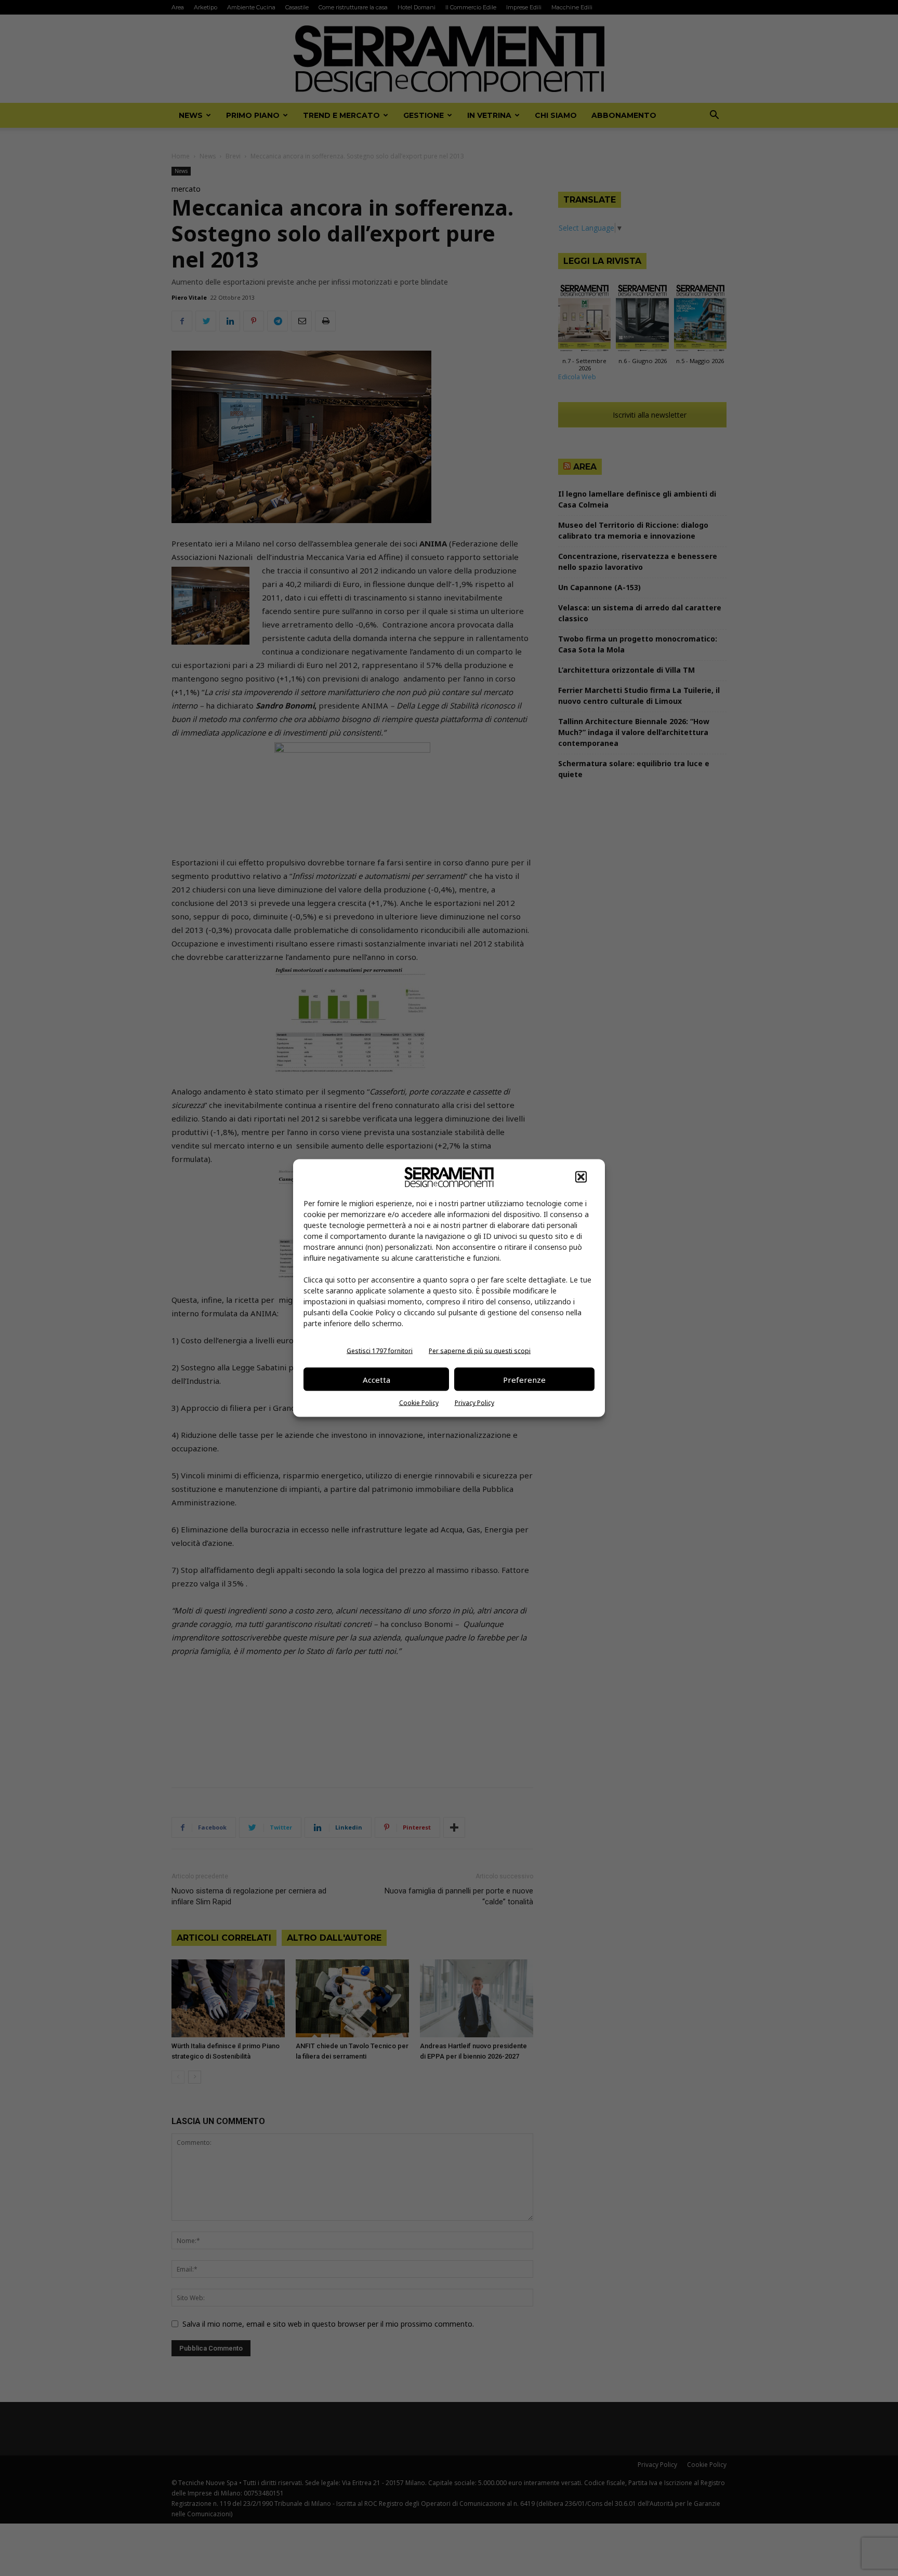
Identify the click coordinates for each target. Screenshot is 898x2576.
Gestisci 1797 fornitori (380, 1351)
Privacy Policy (474, 1403)
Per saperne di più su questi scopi (480, 1351)
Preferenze (524, 1379)
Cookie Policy (419, 1403)
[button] (581, 1177)
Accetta (377, 1379)
